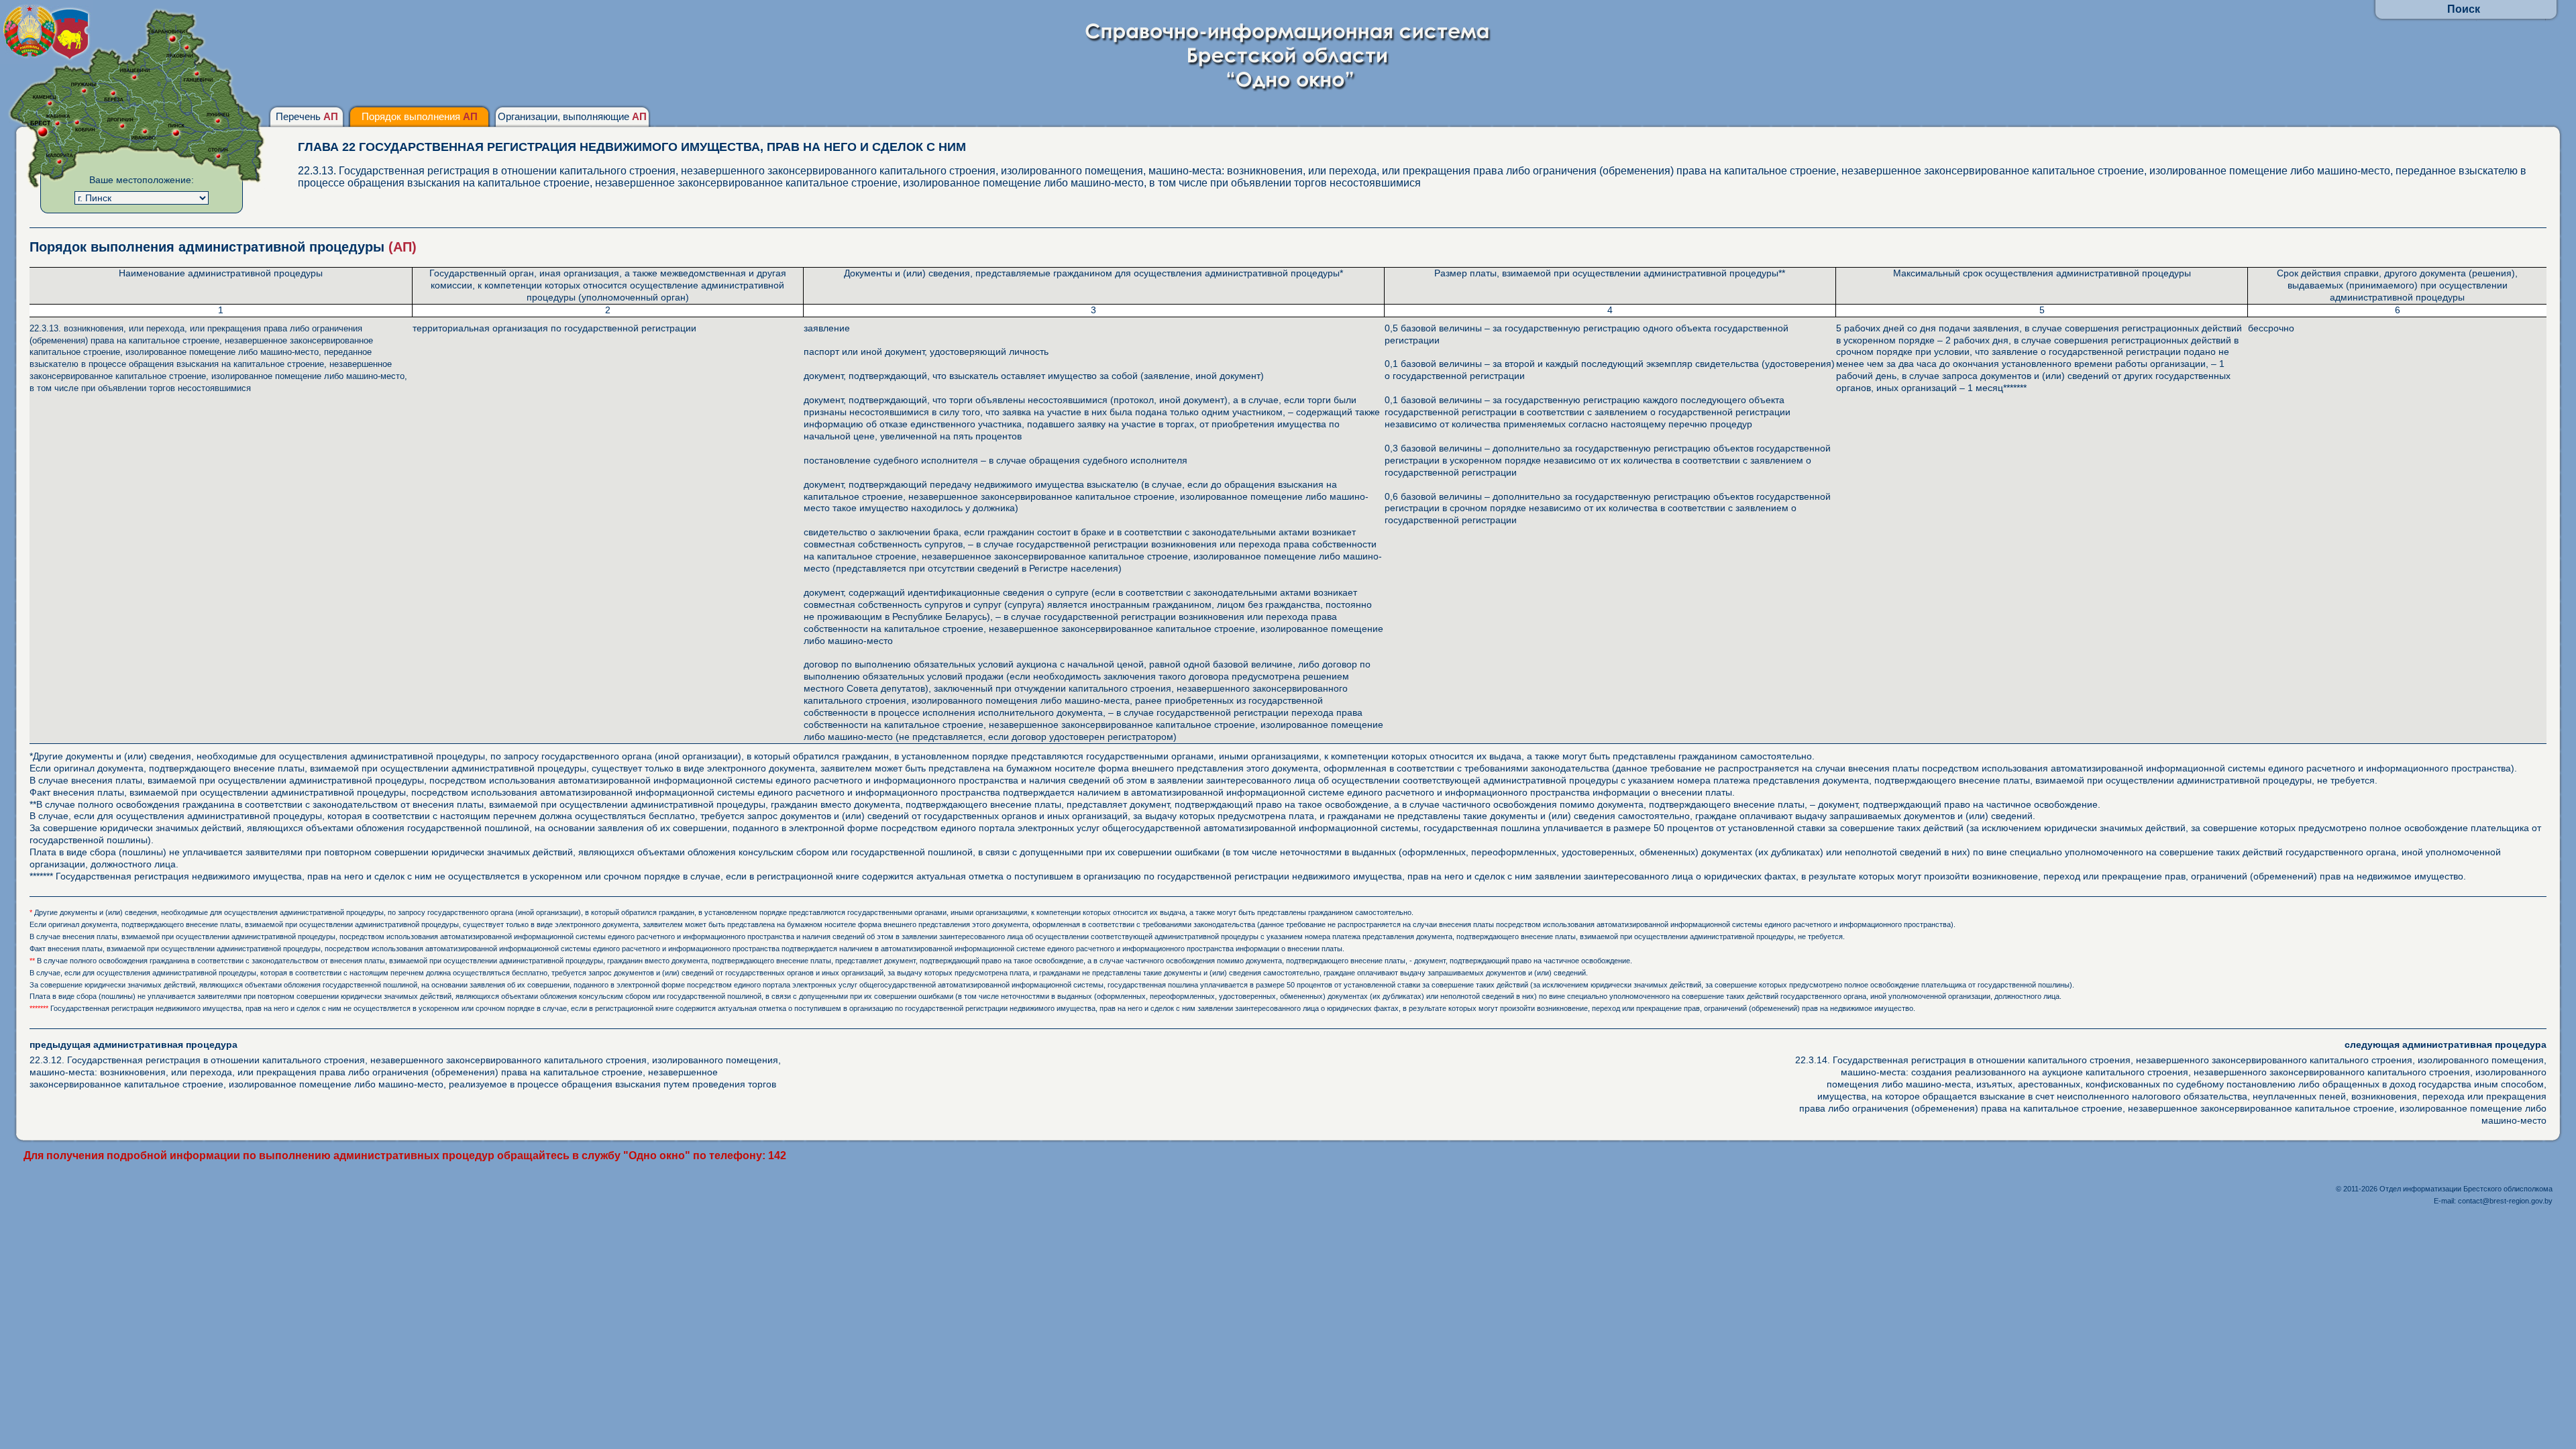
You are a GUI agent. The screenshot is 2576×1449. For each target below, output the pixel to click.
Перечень (307, 116)
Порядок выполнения (420, 116)
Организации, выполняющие (572, 116)
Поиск (2464, 9)
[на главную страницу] (1288, 89)
